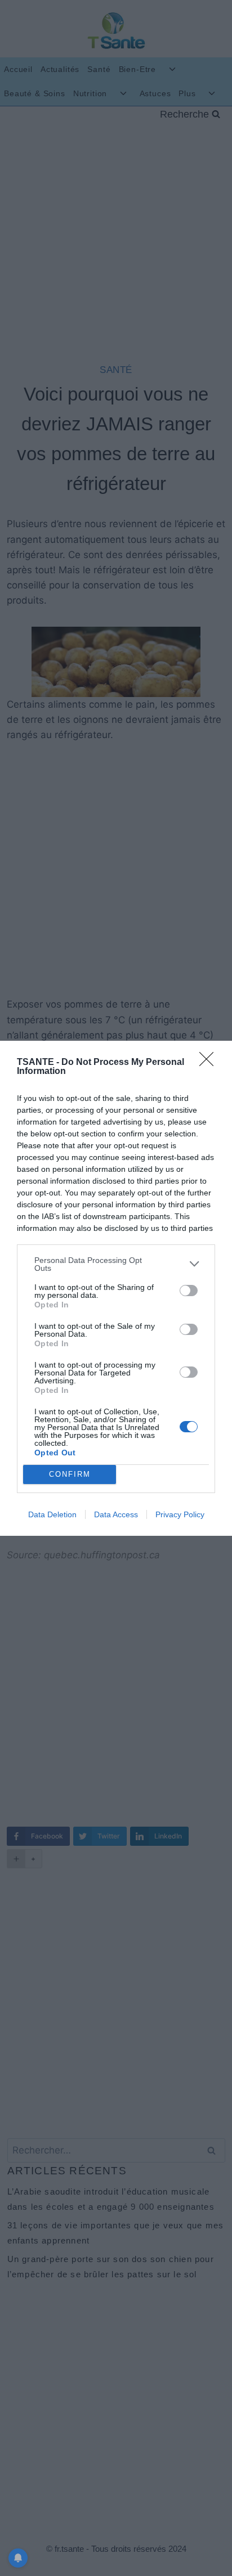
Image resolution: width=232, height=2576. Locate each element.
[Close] (210, 1063)
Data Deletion (52, 1514)
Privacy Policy (180, 1514)
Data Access (116, 1514)
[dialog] (116, 1288)
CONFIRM (70, 1474)
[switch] (189, 1291)
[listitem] (116, 1264)
